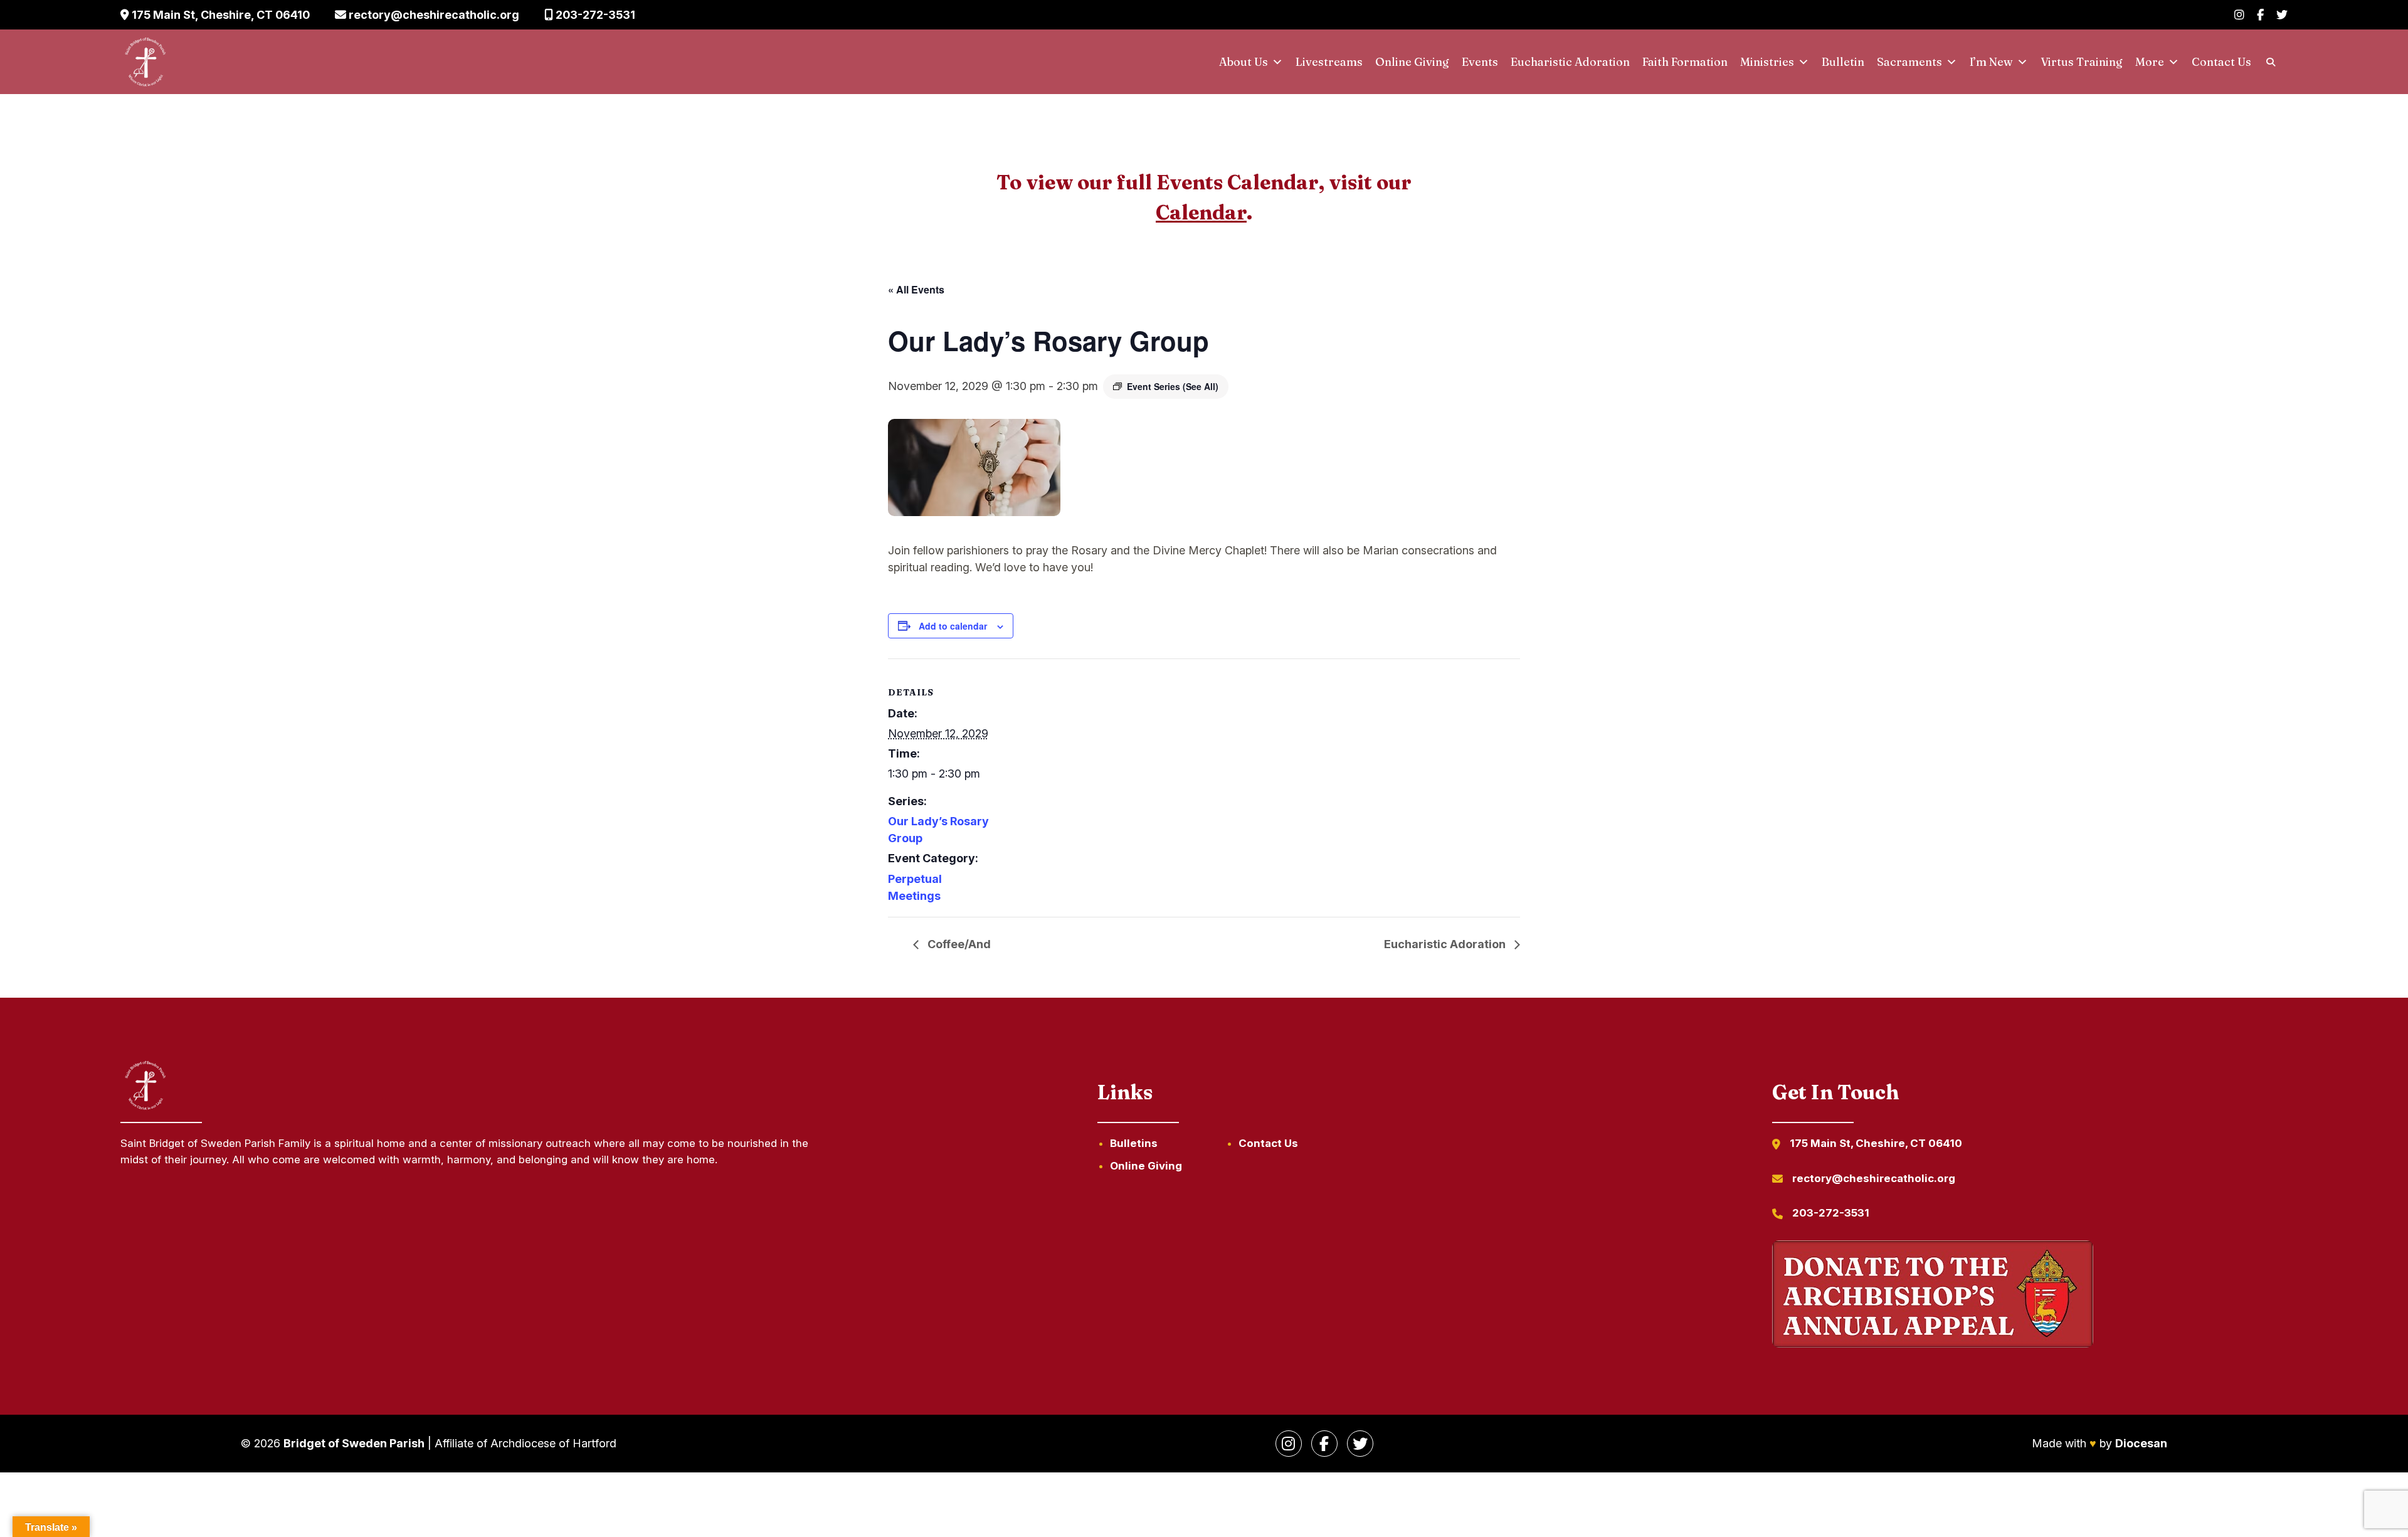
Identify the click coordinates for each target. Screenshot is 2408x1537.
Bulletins (1134, 1143)
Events (1480, 62)
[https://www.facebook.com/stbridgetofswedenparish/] (1324, 1444)
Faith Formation (1685, 62)
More (2150, 62)
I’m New (1991, 62)
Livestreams (1329, 62)
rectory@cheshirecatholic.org (433, 15)
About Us (1244, 62)
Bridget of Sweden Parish (354, 1443)
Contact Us (2221, 62)
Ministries (1767, 62)
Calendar (1201, 212)
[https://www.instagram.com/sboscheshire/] (1289, 1444)
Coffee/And (958, 944)
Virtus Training (2082, 62)
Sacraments (1909, 62)
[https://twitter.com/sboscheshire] (1360, 1444)
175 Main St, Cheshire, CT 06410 (219, 15)
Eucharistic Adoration (1570, 62)
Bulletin (1843, 62)
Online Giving (1412, 62)
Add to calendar (953, 626)
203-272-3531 (594, 15)
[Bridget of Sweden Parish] (145, 62)
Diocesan (2141, 1443)
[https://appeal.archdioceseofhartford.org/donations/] (1933, 1296)
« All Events (916, 289)
